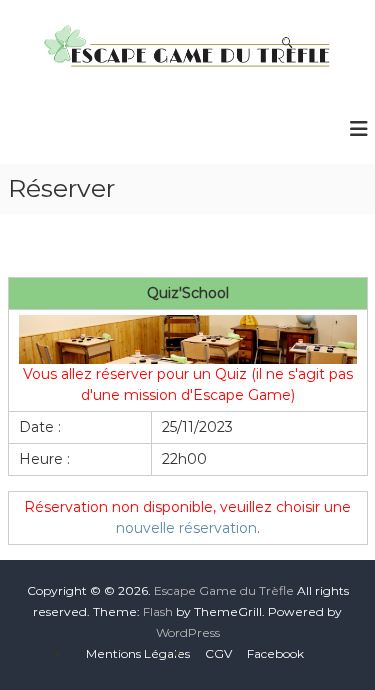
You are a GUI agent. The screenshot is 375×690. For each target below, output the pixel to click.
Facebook (275, 653)
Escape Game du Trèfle (224, 590)
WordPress (188, 632)
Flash (158, 611)
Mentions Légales (138, 653)
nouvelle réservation (186, 528)
